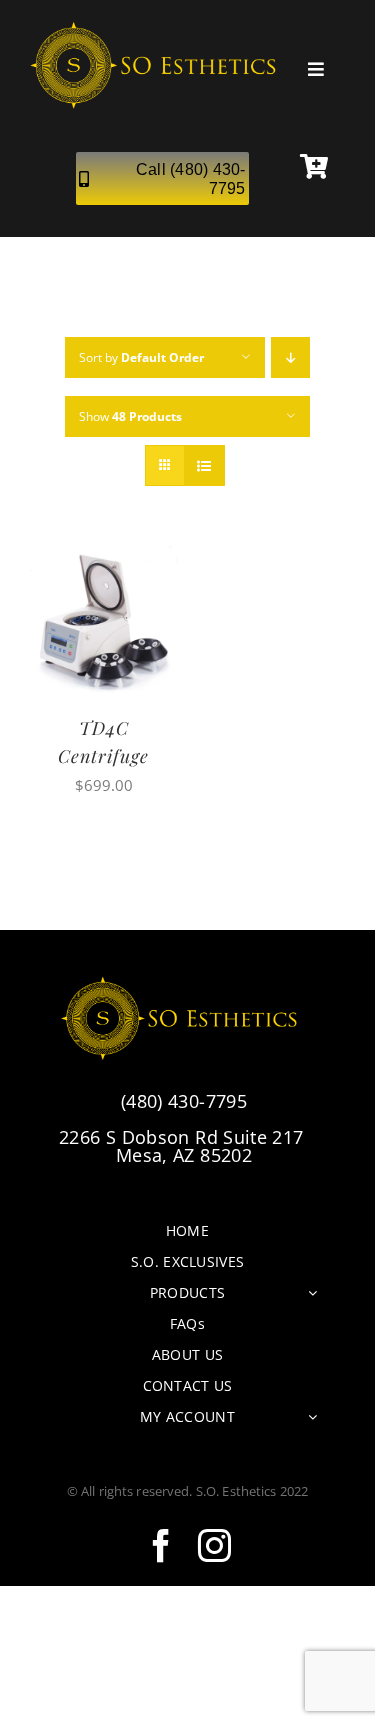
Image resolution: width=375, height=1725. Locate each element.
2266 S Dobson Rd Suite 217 (184, 1146)
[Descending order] (290, 357)
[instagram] (214, 1545)
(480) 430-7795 (184, 1101)
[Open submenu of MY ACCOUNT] (312, 1417)
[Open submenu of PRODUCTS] (312, 1293)
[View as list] (204, 465)
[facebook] (161, 1545)
